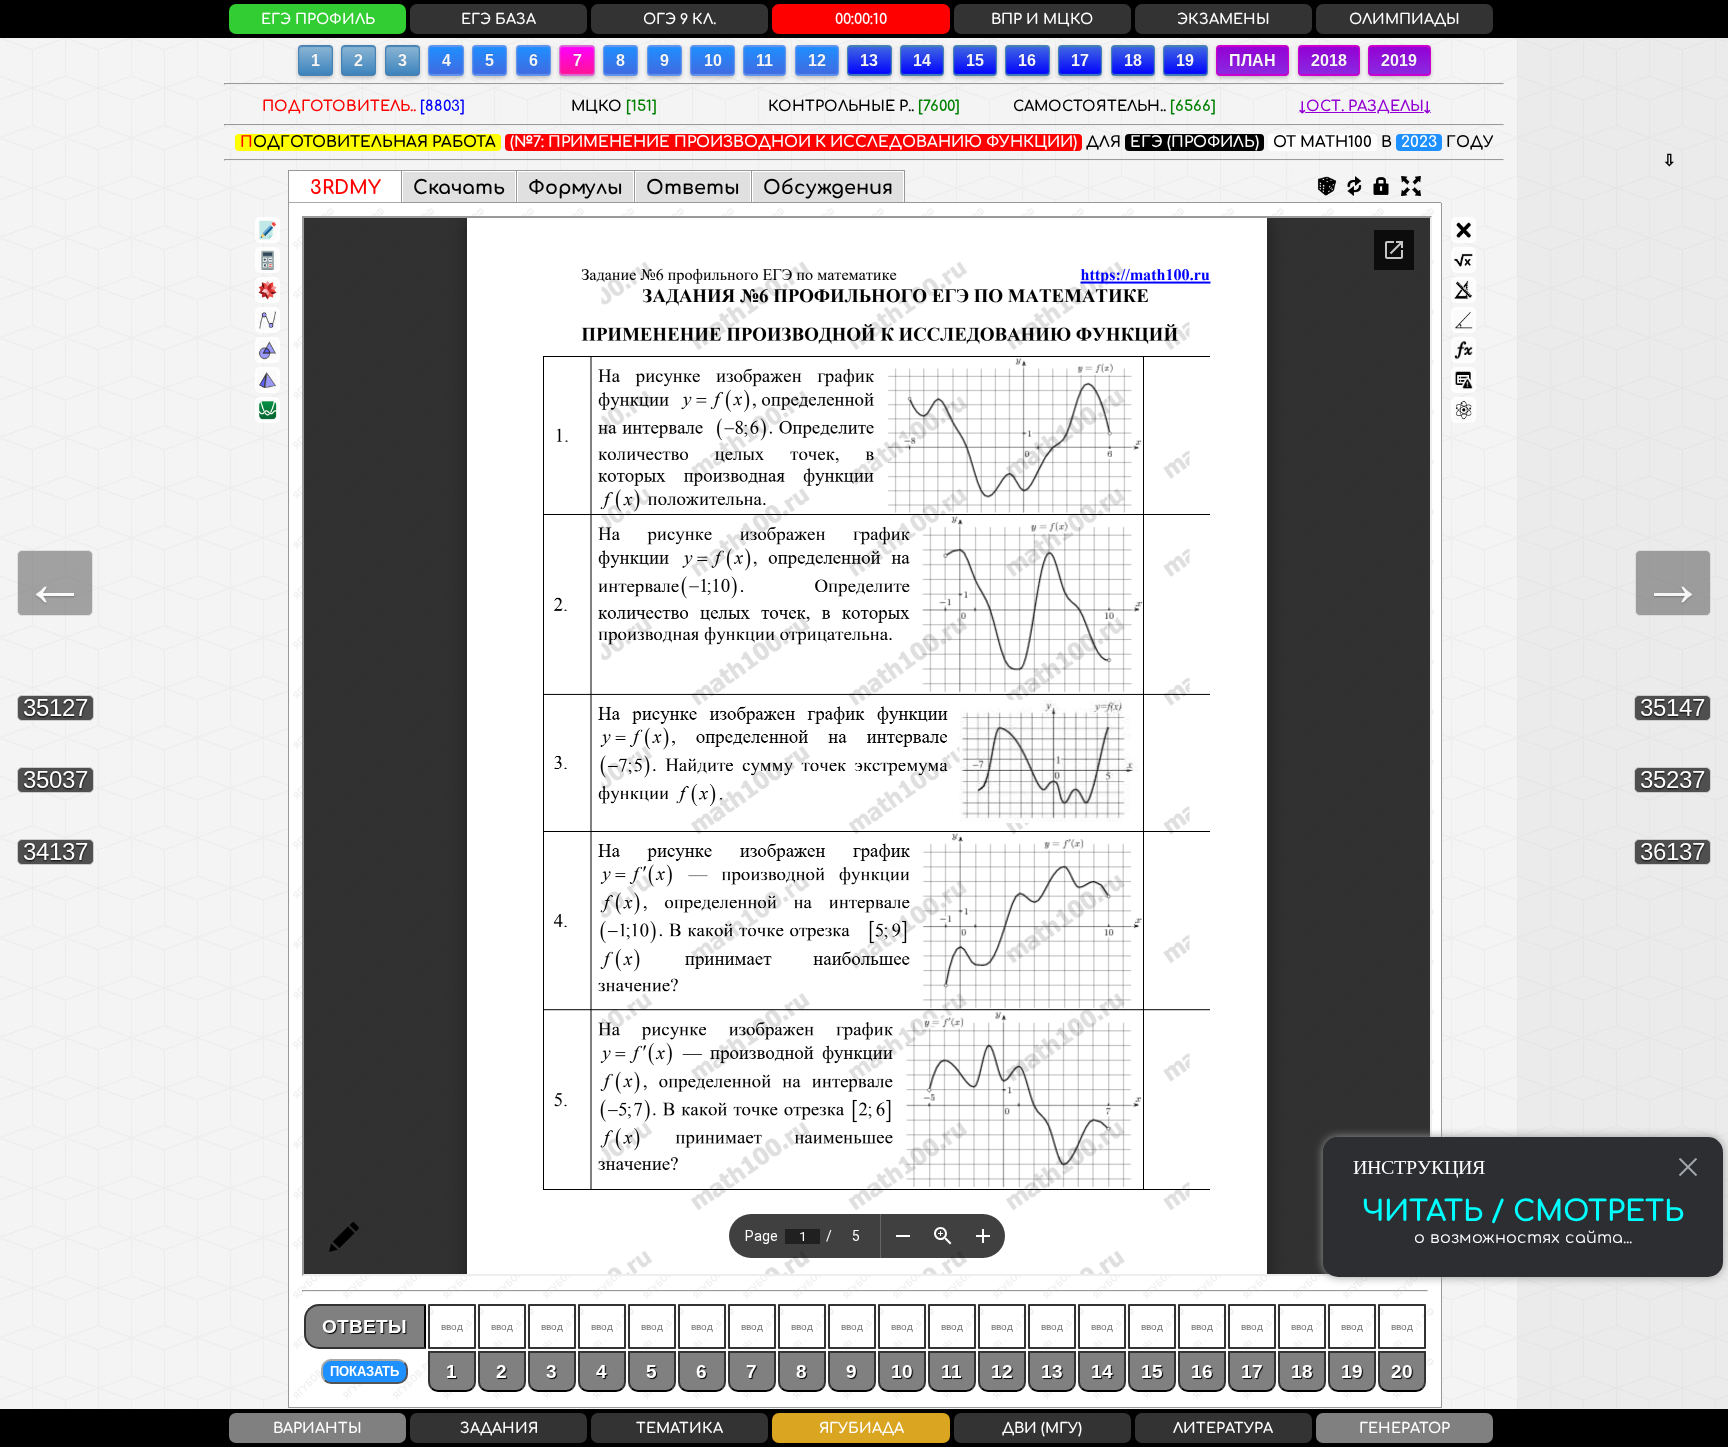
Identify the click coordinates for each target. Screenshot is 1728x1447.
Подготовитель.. (363, 106)
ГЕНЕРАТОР (1404, 1428)
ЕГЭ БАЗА (498, 19)
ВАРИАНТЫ (317, 1428)
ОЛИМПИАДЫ (1404, 19)
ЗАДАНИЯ (499, 1428)
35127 (55, 707)
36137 (1672, 851)
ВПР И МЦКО (1042, 19)
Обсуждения (828, 187)
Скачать (459, 187)
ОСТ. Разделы (1365, 106)
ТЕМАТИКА (679, 1428)
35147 (1672, 707)
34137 (55, 851)
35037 (55, 779)
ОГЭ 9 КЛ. (679, 19)
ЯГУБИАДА (861, 1428)
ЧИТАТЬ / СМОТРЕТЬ (1523, 1212)
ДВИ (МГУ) (1042, 1428)
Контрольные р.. (864, 106)
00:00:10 (861, 19)
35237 (1672, 779)
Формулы (575, 187)
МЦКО (614, 106)
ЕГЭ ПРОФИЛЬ (318, 19)
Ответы (693, 187)
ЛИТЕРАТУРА (1223, 1428)
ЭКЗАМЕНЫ (1223, 19)
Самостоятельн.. (1114, 106)
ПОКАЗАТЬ (364, 1371)
